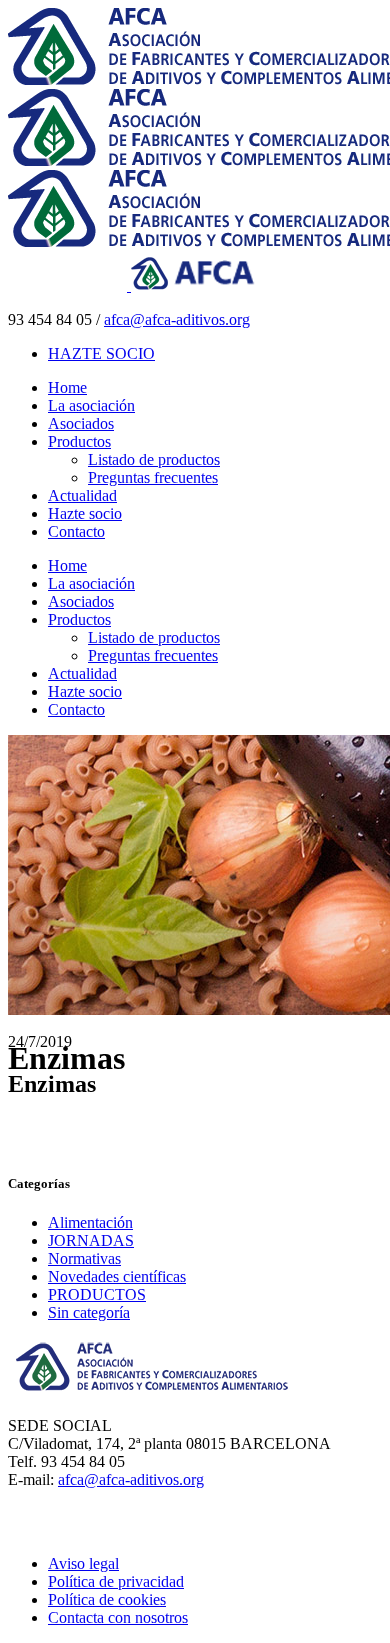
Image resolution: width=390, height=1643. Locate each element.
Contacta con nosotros (118, 1617)
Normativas (84, 1258)
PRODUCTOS (97, 1294)
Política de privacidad (116, 1581)
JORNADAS (91, 1240)
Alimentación (90, 1222)
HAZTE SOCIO (101, 353)
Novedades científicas (117, 1276)
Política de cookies (107, 1599)
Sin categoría (89, 1312)
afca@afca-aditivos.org (177, 319)
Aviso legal (83, 1563)
